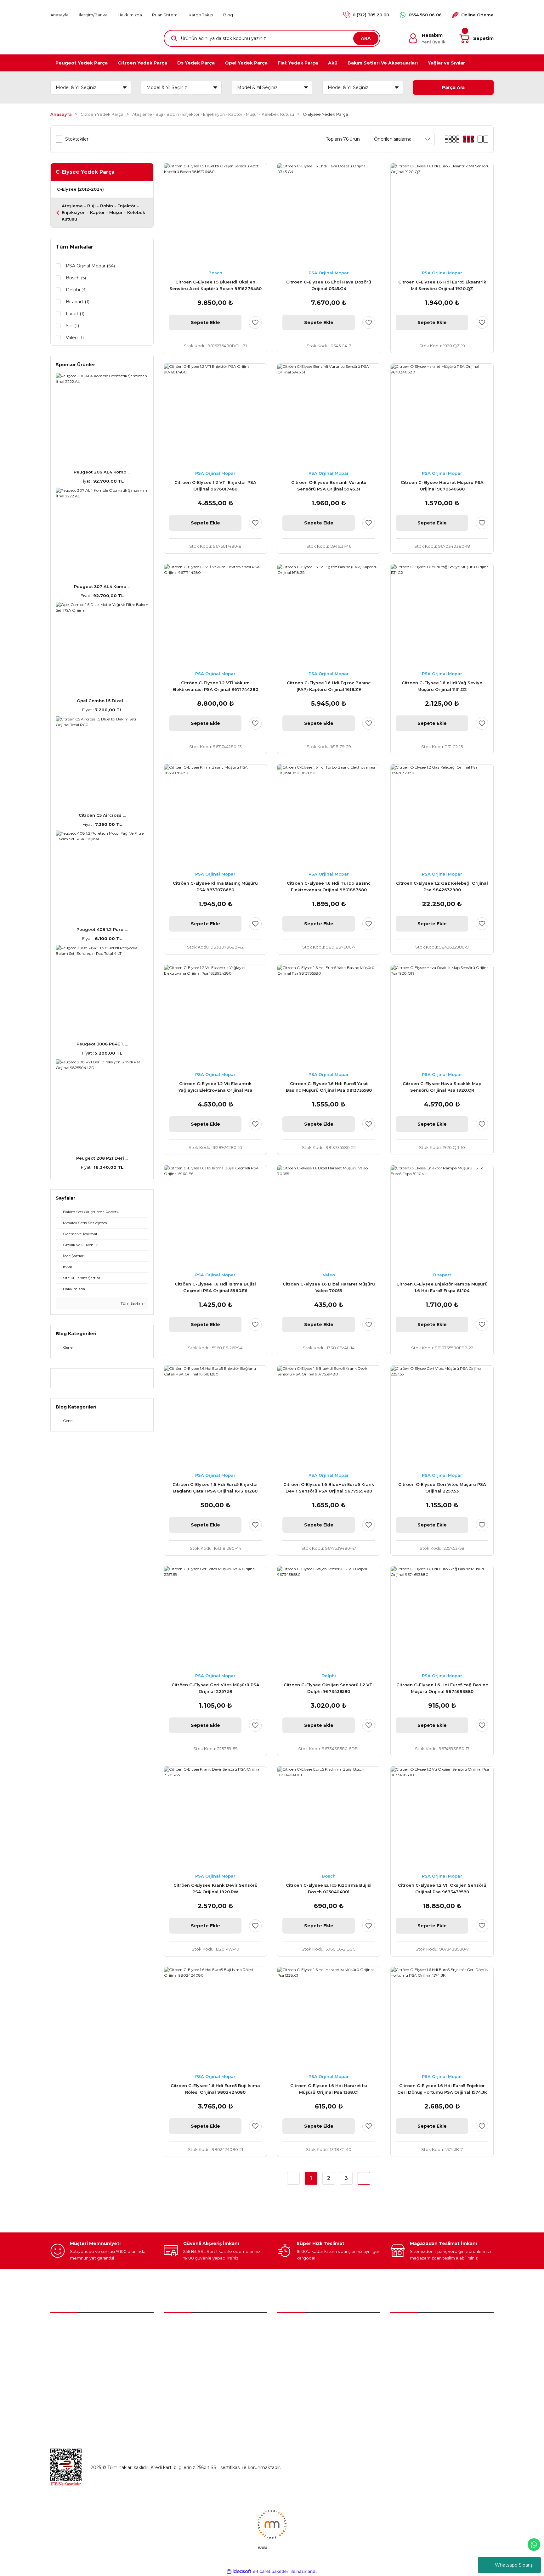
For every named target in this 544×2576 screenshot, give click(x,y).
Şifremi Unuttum (182, 2353)
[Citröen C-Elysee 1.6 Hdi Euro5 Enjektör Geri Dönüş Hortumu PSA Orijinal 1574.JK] (442, 2018)
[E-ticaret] (271, 2572)
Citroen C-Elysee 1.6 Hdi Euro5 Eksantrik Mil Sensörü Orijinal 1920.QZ (442, 285)
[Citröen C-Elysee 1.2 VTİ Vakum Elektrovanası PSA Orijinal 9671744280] (215, 615)
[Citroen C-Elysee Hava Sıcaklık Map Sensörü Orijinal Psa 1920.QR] (442, 1016)
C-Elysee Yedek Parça (326, 114)
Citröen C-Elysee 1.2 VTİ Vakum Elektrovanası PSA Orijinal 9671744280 (215, 686)
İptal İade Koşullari (410, 2366)
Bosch (215, 273)
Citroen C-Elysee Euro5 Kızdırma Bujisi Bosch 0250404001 (329, 1888)
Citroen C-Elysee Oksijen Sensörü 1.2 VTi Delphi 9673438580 (329, 1688)
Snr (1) (72, 326)
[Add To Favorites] (255, 322)
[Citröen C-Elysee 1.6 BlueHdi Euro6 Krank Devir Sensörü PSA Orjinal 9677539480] (329, 1417)
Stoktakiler (77, 139)
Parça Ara (453, 87)
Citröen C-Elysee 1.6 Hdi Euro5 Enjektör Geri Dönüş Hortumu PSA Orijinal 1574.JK (442, 2089)
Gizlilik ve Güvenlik (410, 2353)
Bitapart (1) (78, 302)
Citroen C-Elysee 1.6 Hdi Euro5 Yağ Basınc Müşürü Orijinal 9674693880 (442, 1688)
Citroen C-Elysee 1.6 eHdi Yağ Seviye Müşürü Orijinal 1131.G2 (442, 686)
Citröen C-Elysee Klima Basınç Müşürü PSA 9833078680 (215, 886)
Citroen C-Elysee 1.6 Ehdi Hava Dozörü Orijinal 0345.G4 (329, 285)
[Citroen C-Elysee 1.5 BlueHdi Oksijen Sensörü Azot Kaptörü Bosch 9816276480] (215, 215)
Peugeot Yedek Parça (301, 2339)
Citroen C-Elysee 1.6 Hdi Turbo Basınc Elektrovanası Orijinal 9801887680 (329, 886)
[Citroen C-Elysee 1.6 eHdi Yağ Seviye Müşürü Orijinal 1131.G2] (442, 615)
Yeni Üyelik (176, 2326)
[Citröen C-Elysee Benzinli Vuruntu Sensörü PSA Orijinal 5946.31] (329, 415)
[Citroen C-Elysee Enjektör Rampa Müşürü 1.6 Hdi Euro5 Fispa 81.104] (442, 1217)
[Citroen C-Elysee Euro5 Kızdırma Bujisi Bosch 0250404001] (329, 1818)
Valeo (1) (75, 338)
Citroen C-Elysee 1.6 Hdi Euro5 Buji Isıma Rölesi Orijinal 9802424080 (215, 2089)
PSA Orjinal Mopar (329, 273)
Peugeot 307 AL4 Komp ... (102, 586)
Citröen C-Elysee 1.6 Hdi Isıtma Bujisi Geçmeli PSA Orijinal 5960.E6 (215, 1287)
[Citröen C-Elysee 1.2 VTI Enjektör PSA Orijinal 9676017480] (215, 415)
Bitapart (442, 1275)
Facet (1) (75, 314)
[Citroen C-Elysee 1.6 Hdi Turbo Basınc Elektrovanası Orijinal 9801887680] (329, 816)
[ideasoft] (239, 2571)
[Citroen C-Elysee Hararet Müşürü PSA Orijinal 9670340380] (442, 415)
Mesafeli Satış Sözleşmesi (418, 2339)
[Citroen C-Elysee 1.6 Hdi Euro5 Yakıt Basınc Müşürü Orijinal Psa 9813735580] (329, 1016)
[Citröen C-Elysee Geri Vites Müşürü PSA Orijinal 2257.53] (442, 1417)
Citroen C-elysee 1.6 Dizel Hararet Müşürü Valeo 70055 (329, 1287)
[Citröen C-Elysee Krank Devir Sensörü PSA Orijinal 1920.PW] (215, 1818)
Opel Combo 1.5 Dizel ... (102, 701)
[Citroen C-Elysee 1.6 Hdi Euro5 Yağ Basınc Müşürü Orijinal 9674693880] (442, 1617)
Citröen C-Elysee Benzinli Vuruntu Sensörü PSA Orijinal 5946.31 (329, 486)
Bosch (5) (76, 278)
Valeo (329, 1275)
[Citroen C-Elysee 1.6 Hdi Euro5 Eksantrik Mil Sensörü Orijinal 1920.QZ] (442, 215)
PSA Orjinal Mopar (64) (90, 266)
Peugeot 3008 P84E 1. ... (102, 1044)
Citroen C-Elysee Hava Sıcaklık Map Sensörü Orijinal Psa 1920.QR (442, 1087)
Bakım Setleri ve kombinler (307, 2326)
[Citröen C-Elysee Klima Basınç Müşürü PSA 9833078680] (215, 816)
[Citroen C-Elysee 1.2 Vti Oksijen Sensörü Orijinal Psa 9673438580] (442, 1818)
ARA (366, 38)
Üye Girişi (174, 2339)
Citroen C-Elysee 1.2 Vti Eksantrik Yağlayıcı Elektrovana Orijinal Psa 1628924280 (215, 1087)
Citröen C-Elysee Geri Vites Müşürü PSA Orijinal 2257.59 (215, 1688)
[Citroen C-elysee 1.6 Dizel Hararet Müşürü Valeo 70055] (329, 1217)
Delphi (329, 1676)
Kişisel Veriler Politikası (415, 2379)
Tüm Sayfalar (132, 1303)
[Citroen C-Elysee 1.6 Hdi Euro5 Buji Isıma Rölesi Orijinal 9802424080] (215, 2018)
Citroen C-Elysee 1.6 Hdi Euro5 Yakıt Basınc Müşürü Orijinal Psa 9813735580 (329, 1087)
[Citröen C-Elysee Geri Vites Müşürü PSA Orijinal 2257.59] (215, 1617)
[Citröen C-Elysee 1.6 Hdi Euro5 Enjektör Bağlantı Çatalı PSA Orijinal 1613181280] (215, 1417)
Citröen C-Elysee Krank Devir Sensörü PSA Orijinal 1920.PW (215, 1888)
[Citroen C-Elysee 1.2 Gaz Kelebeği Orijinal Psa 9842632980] (442, 816)
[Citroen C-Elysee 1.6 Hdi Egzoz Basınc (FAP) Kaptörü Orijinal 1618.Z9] (329, 615)
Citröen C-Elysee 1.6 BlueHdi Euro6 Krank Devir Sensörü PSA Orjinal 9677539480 (329, 1488)
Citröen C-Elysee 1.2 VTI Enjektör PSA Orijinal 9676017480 (215, 486)
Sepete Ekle (205, 322)
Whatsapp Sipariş (514, 2565)
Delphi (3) (76, 290)
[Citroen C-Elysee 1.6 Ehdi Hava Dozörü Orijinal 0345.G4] (329, 215)
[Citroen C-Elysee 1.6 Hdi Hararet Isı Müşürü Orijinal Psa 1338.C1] (329, 2018)
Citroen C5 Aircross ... (102, 815)
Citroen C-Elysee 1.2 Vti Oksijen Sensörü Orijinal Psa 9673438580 (442, 1888)
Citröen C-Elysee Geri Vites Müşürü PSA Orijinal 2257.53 (442, 1488)
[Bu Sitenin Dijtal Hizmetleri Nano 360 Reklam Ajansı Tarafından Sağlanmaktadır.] (272, 2529)
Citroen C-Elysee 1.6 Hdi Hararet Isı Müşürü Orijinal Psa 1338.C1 (329, 2089)
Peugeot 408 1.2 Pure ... (102, 929)
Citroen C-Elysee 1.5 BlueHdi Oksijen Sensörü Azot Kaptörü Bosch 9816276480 (215, 285)
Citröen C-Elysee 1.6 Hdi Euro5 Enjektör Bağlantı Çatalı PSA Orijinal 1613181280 (215, 1488)
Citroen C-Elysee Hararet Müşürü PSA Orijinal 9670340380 (442, 486)
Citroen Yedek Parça (299, 2353)
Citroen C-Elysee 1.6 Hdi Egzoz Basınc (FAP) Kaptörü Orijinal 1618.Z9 (329, 686)
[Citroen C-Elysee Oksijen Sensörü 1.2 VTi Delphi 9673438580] (329, 1617)
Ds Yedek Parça (296, 2366)
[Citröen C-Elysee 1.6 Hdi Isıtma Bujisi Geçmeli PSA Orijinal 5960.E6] (215, 1217)
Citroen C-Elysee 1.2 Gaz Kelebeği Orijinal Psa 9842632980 (442, 886)
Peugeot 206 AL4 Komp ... (102, 472)
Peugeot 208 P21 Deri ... (102, 1158)
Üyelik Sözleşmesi (410, 2326)
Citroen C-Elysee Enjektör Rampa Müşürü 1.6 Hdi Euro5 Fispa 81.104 (442, 1287)
